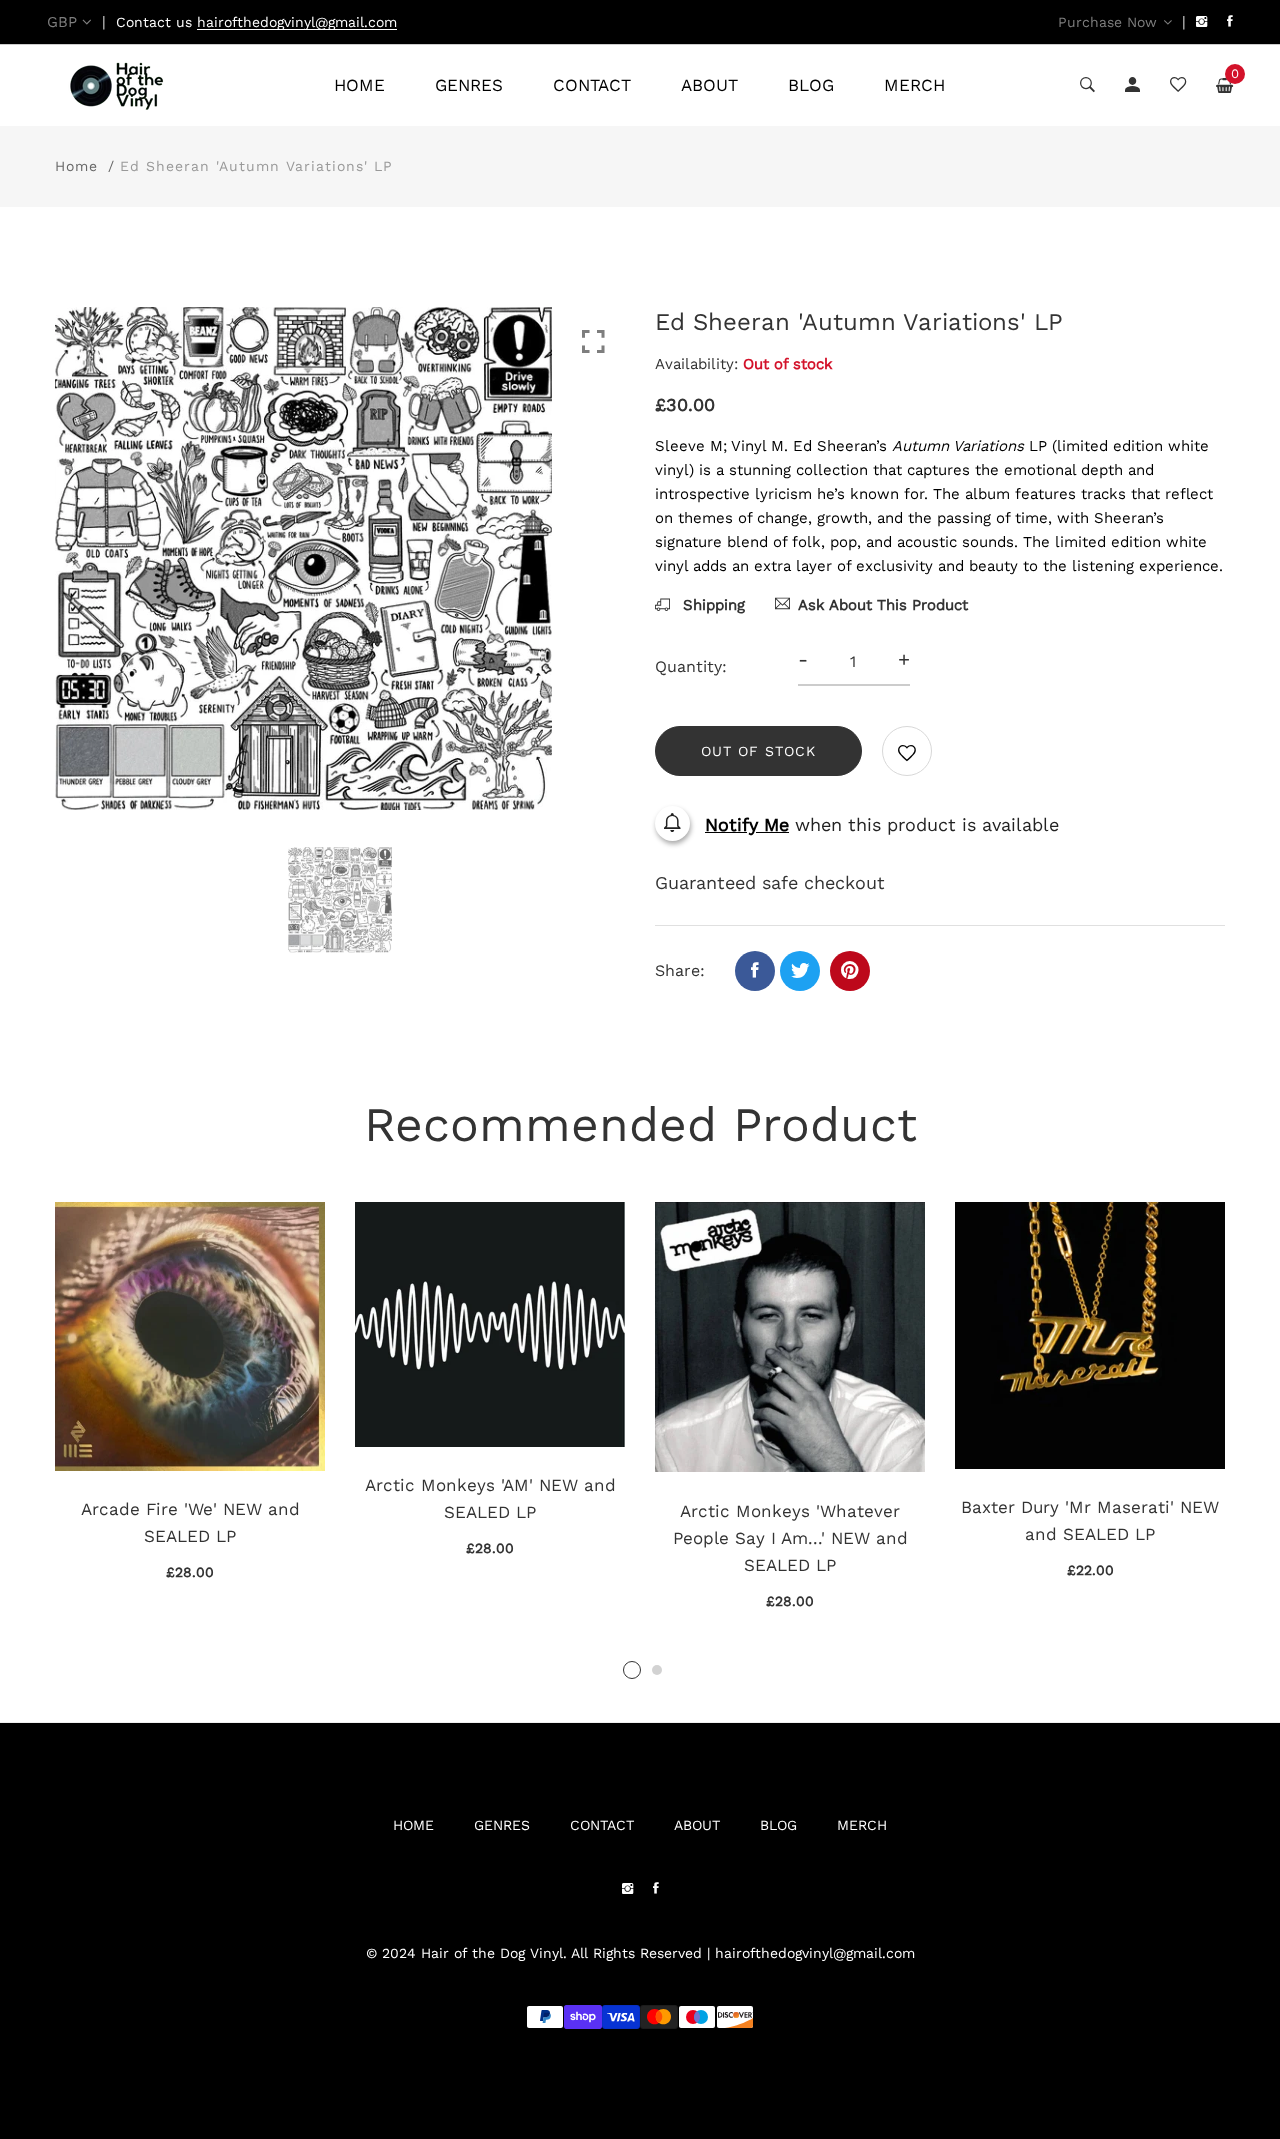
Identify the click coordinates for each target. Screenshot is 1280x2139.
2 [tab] (657, 1670)
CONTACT (592, 85)
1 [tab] (632, 1670)
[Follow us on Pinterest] (850, 971)
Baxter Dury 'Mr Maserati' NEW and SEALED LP (1090, 1520)
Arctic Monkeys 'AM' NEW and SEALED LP (490, 1498)
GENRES (469, 85)
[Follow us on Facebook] (755, 971)
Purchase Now (1107, 22)
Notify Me (747, 824)
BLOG (811, 85)
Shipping (711, 605)
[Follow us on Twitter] (800, 971)
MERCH (914, 85)
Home (76, 166)
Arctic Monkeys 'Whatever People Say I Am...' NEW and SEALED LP (790, 1538)
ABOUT (709, 85)
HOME (359, 85)
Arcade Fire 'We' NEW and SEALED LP (190, 1522)
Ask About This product (883, 605)
